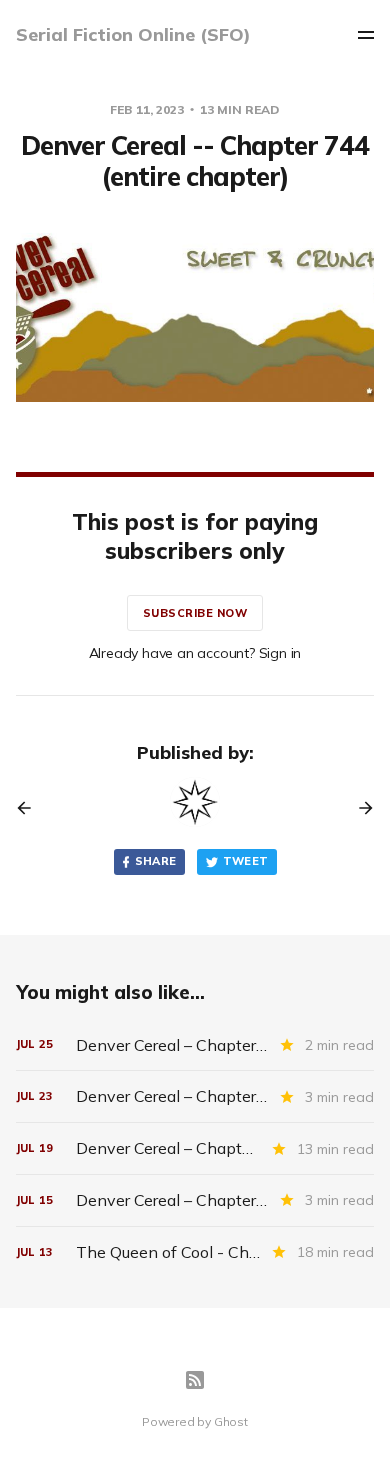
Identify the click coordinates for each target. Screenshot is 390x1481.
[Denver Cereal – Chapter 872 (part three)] (195, 1096)
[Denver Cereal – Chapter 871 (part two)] (195, 1200)
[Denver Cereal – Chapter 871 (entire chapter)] (195, 1148)
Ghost (231, 1421)
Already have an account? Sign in (195, 653)
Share (156, 861)
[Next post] (359, 808)
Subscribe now (195, 613)
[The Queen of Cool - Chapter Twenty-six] (195, 1252)
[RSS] (195, 1380)
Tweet (246, 861)
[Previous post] (31, 808)
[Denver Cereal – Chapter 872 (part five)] (195, 1045)
